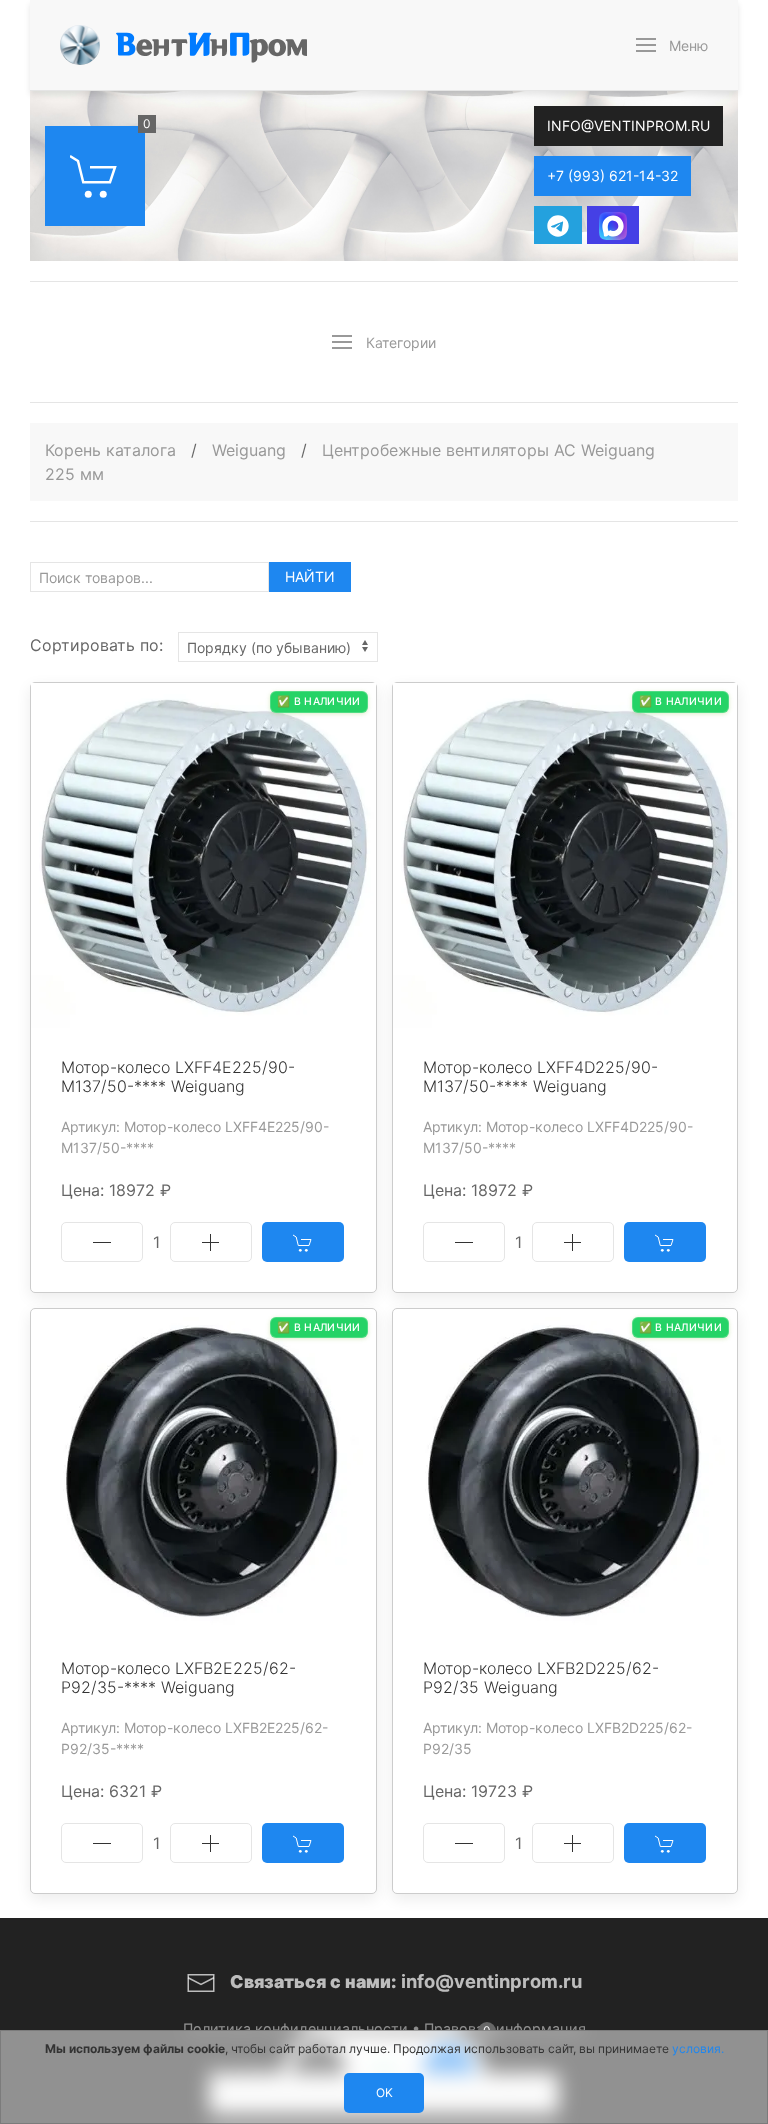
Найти (310, 576)
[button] (672, 45)
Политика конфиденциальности (295, 2028)
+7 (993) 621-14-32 (612, 175)
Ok (384, 2092)
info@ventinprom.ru (628, 125)
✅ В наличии (318, 701)
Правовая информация (505, 2028)
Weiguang (251, 450)
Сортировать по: (96, 645)
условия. (698, 2048)
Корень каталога (110, 450)
